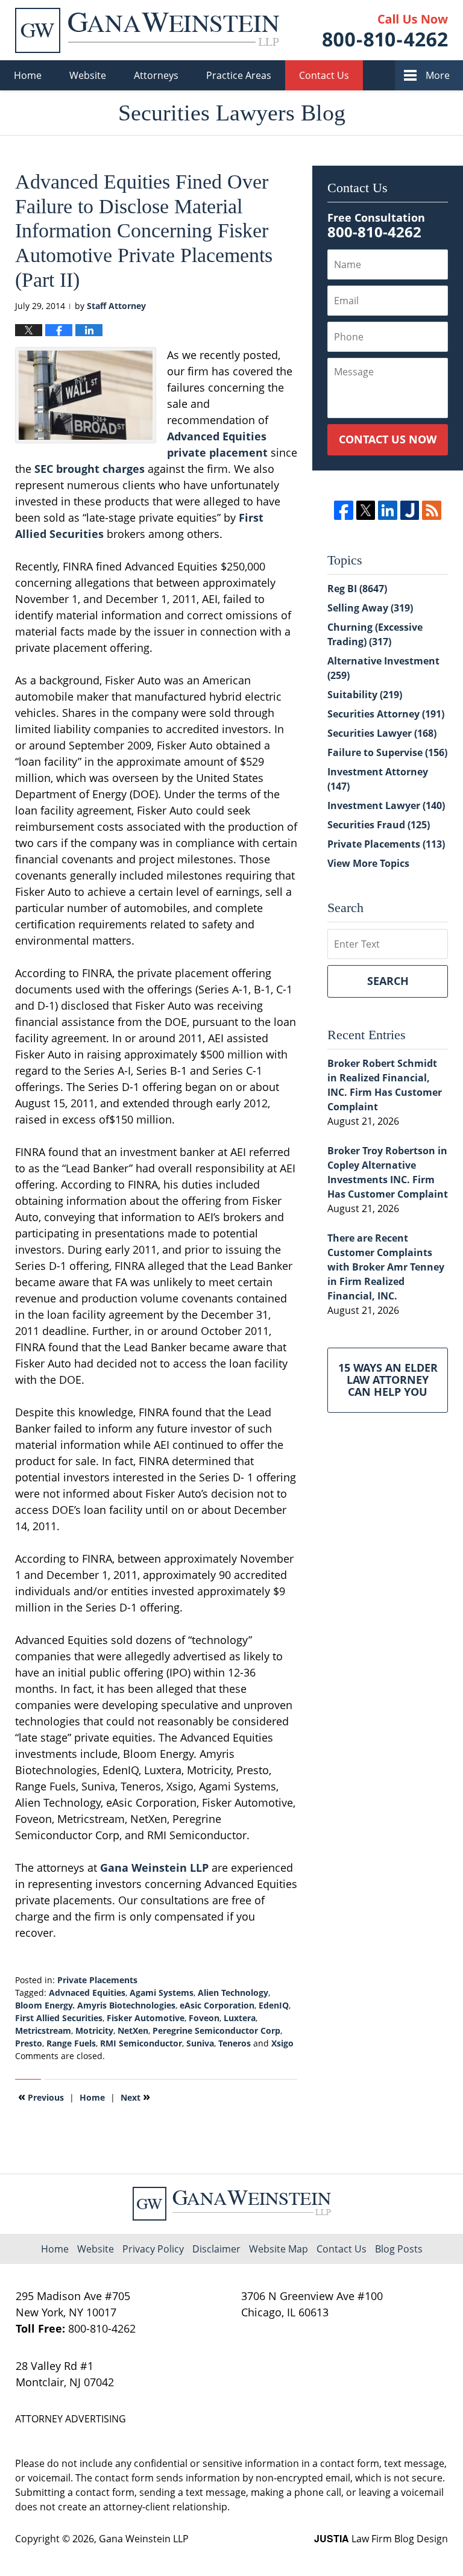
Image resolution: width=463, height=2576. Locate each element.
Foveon (204, 2018)
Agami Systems (162, 1993)
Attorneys (156, 75)
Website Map (279, 2249)
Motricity (94, 2030)
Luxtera (240, 2018)
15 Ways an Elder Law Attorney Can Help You (388, 1380)
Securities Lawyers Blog (147, 30)
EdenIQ (274, 2005)
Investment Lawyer (386, 805)
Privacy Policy (153, 2249)
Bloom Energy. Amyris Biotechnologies (95, 2005)
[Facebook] (343, 510)
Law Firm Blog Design (381, 2539)
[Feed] (431, 510)
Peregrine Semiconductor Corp (216, 2030)
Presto (29, 2043)
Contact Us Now (388, 439)
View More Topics (368, 863)
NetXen (133, 2030)
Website (88, 75)
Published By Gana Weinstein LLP (385, 30)
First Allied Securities (59, 2018)
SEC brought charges (90, 469)
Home (28, 75)
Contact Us (324, 75)
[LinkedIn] (387, 510)
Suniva (200, 2043)
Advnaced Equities (87, 1993)
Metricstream (43, 2030)
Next (135, 2096)
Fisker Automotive (146, 2018)
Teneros (235, 2043)
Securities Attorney (386, 714)
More (438, 75)
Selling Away (370, 608)
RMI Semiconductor (141, 2043)
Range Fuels (71, 2043)
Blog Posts (399, 2249)
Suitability (365, 695)
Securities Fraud (379, 825)
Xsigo (282, 2043)
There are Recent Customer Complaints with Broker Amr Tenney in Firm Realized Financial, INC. (386, 1267)
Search (388, 981)
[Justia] (410, 510)
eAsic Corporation (217, 2005)
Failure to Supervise (387, 752)
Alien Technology (233, 1993)
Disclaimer (216, 2249)
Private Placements (97, 1980)
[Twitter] (366, 510)
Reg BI (357, 589)
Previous (41, 2096)
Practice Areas (239, 75)
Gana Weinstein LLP (154, 1868)
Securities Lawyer (382, 733)
